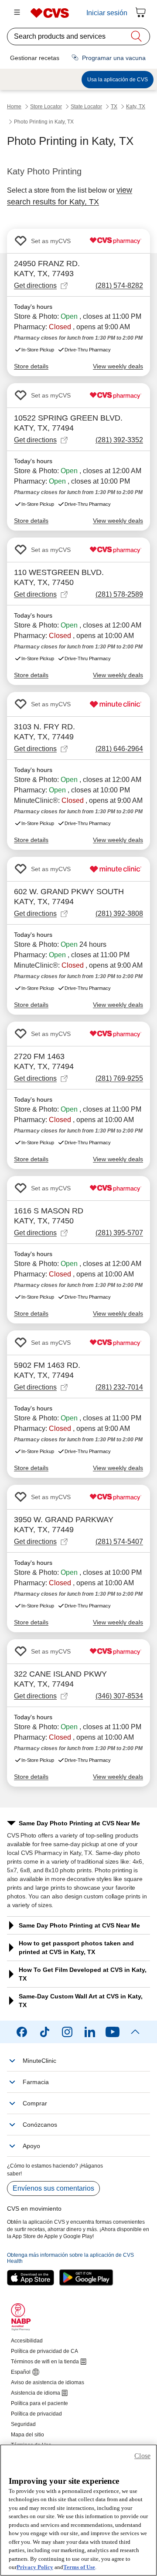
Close (142, 2456)
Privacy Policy (35, 2567)
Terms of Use (79, 2567)
